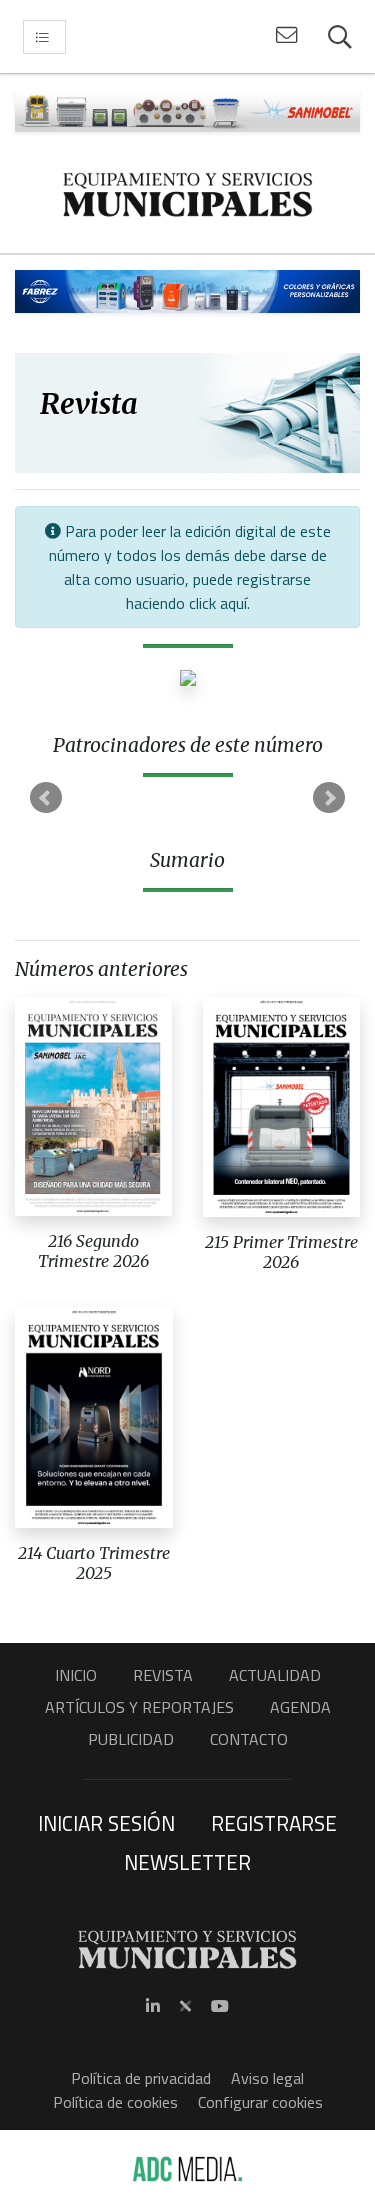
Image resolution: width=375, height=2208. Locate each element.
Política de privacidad (141, 2078)
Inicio (76, 1675)
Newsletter (187, 1862)
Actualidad (275, 1675)
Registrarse (274, 1823)
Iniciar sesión (106, 1823)
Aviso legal (267, 2078)
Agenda (300, 1707)
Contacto (249, 1739)
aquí (233, 603)
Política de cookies (115, 2102)
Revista (163, 1675)
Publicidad (131, 1739)
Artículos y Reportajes (139, 1707)
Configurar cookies (260, 2102)
